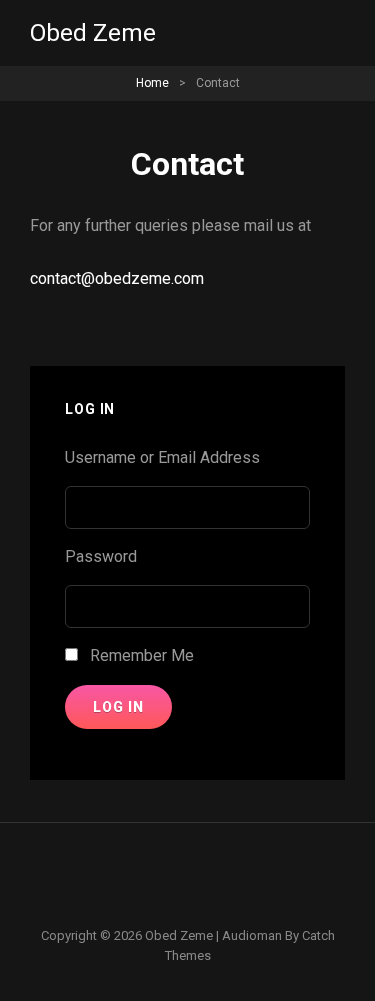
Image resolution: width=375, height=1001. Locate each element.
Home (152, 83)
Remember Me (142, 655)
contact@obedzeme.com (117, 278)
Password (101, 556)
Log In (118, 707)
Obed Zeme (93, 33)
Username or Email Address (162, 457)
